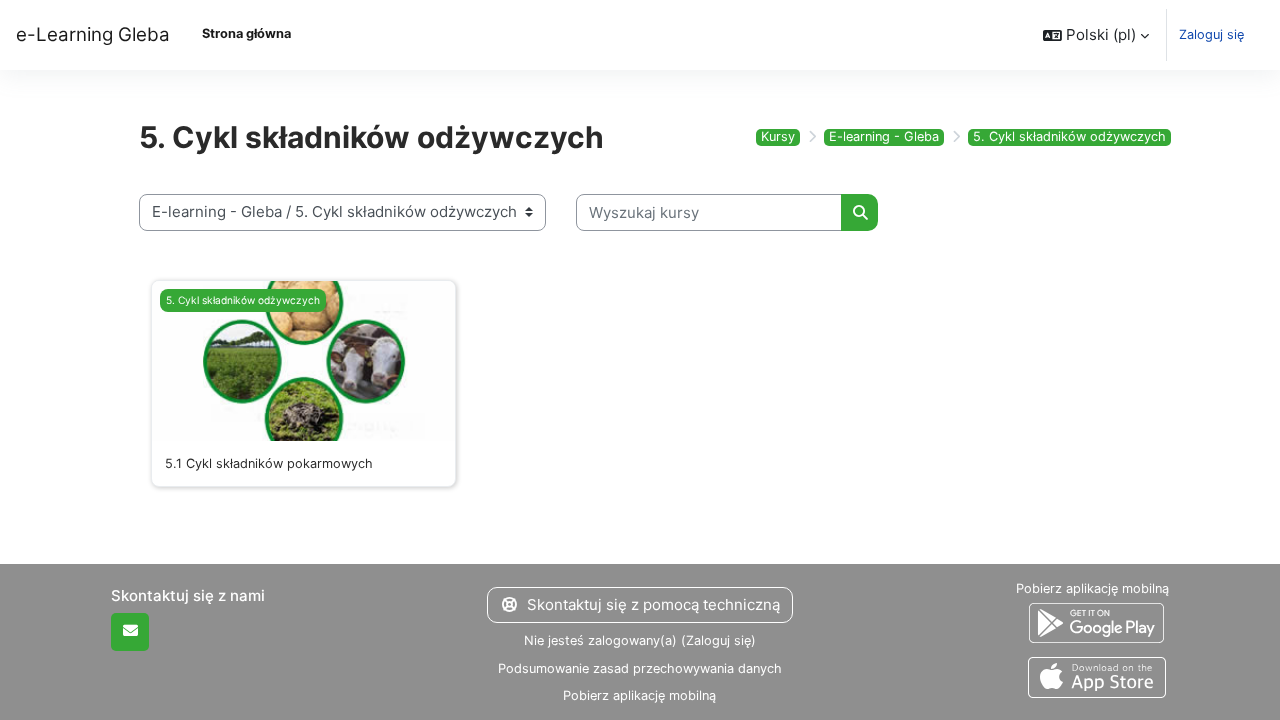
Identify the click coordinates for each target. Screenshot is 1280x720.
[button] (1096, 35)
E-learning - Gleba (884, 136)
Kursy (778, 136)
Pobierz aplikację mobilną (639, 695)
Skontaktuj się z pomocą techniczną (653, 604)
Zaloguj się (1211, 34)
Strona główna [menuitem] (246, 33)
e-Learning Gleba (93, 34)
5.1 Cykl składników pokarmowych (269, 463)
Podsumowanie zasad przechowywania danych (640, 668)
